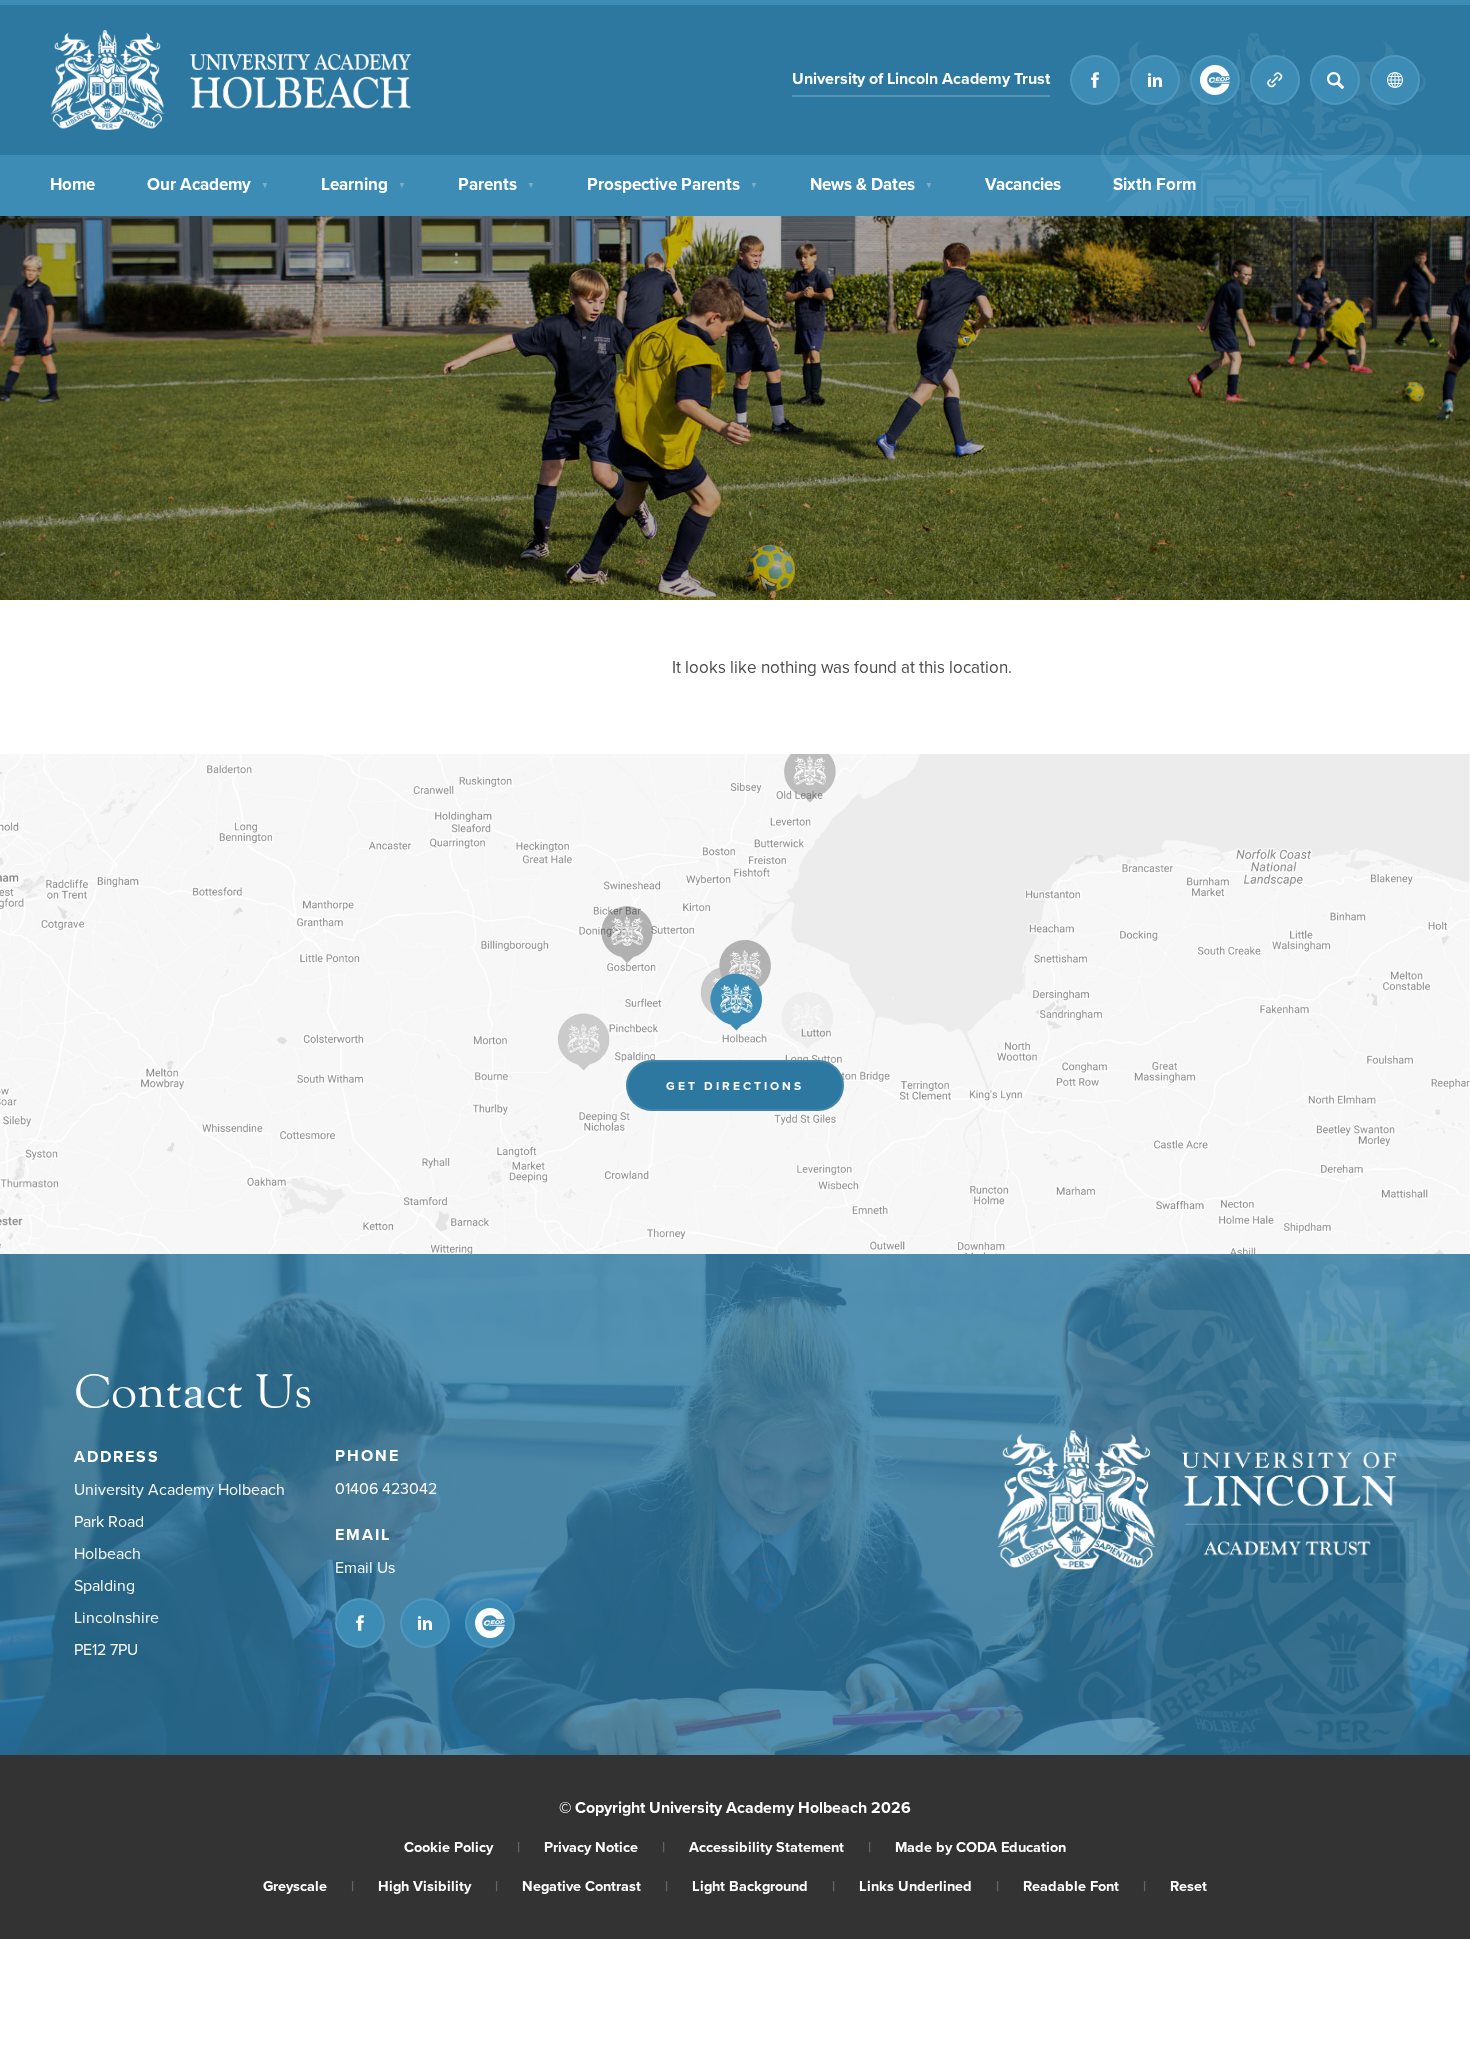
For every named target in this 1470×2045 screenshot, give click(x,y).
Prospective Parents (672, 184)
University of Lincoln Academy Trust (921, 81)
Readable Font (1084, 1885)
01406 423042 (386, 1488)
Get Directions (755, 1090)
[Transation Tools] (1395, 80)
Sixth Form (1154, 184)
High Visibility (438, 1885)
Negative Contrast (595, 1885)
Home (72, 184)
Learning (363, 184)
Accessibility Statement (780, 1846)
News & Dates (871, 184)
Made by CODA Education (980, 1846)
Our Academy (208, 184)
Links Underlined (929, 1885)
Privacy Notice (604, 1846)
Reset (1188, 1885)
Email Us (365, 1567)
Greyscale (308, 1885)
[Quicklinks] (1275, 80)
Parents (496, 184)
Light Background (763, 1885)
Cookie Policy (462, 1846)
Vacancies (1023, 184)
